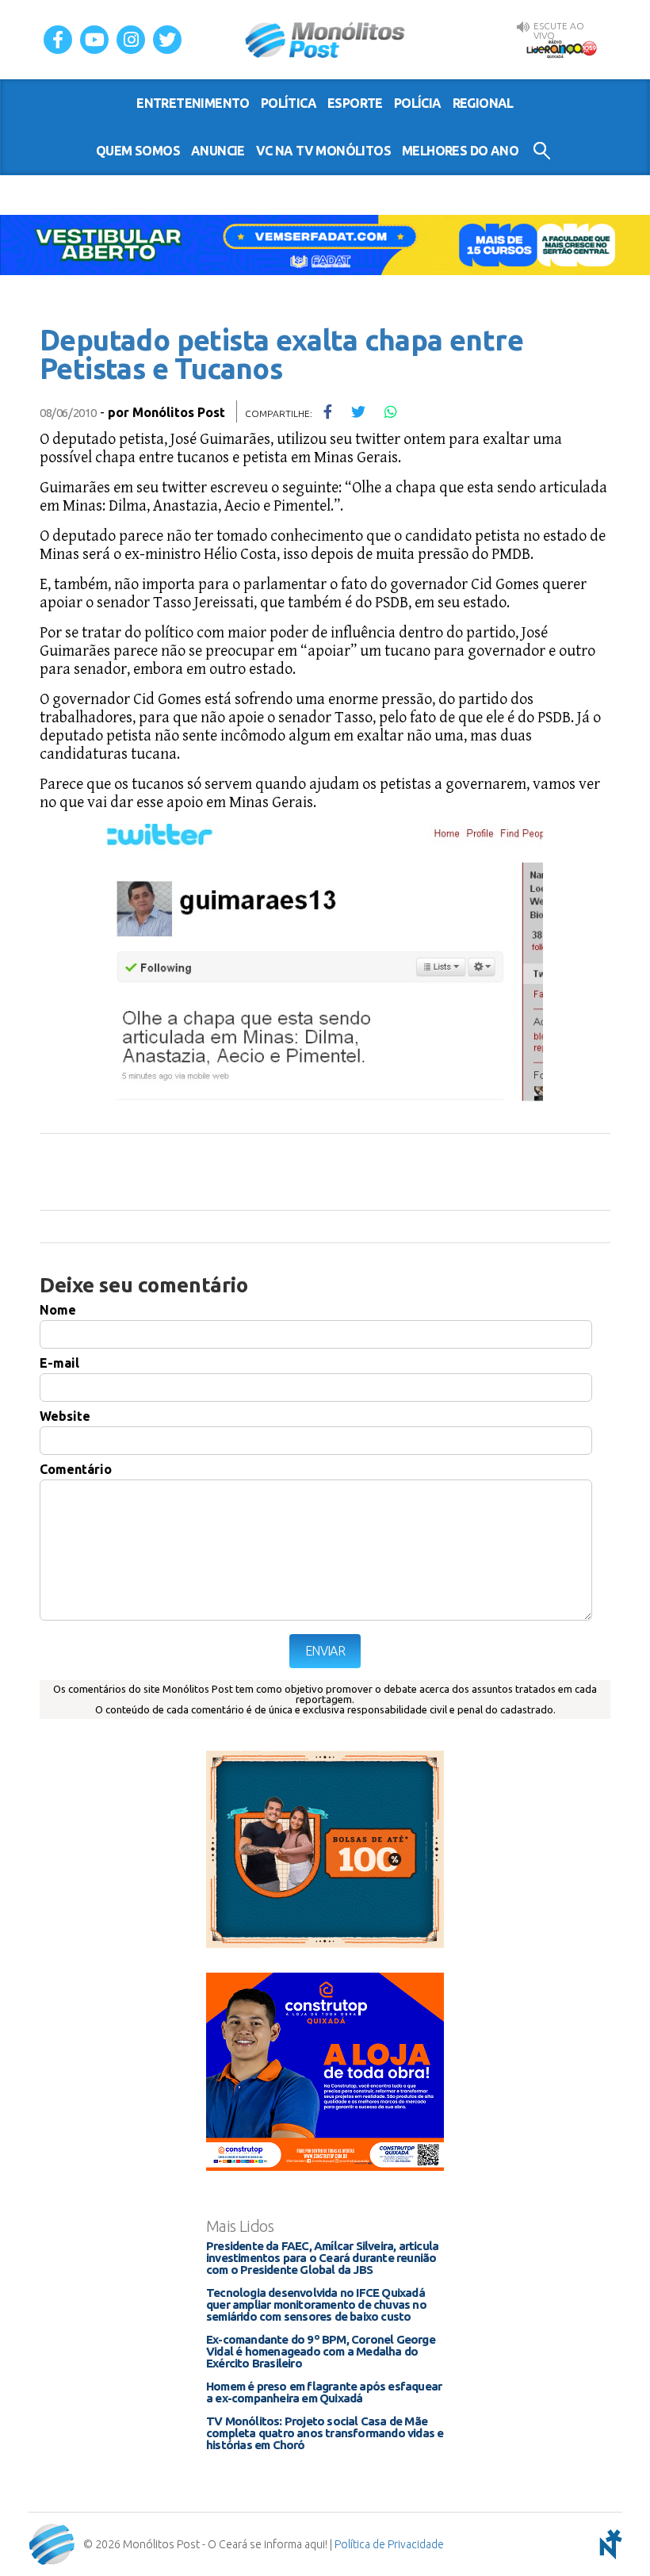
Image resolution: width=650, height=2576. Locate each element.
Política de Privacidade (389, 2544)
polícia (418, 103)
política (289, 103)
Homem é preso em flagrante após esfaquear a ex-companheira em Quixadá (324, 2392)
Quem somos (138, 151)
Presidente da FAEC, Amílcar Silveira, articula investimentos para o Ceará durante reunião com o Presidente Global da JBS (322, 2258)
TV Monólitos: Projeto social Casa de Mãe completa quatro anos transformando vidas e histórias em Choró (325, 2433)
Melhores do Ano (460, 151)
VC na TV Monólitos (323, 151)
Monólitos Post (325, 40)
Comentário (76, 1469)
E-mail (59, 1363)
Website (65, 1416)
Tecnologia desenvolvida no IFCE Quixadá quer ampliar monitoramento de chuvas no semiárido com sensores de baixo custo (316, 2304)
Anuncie (218, 151)
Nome (58, 1310)
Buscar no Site (542, 151)
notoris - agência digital (608, 2544)
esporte (355, 103)
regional (483, 103)
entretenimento (193, 103)
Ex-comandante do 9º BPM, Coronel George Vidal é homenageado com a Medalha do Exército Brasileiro (321, 2351)
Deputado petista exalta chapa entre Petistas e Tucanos (281, 354)
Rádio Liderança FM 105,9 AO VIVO (561, 48)
